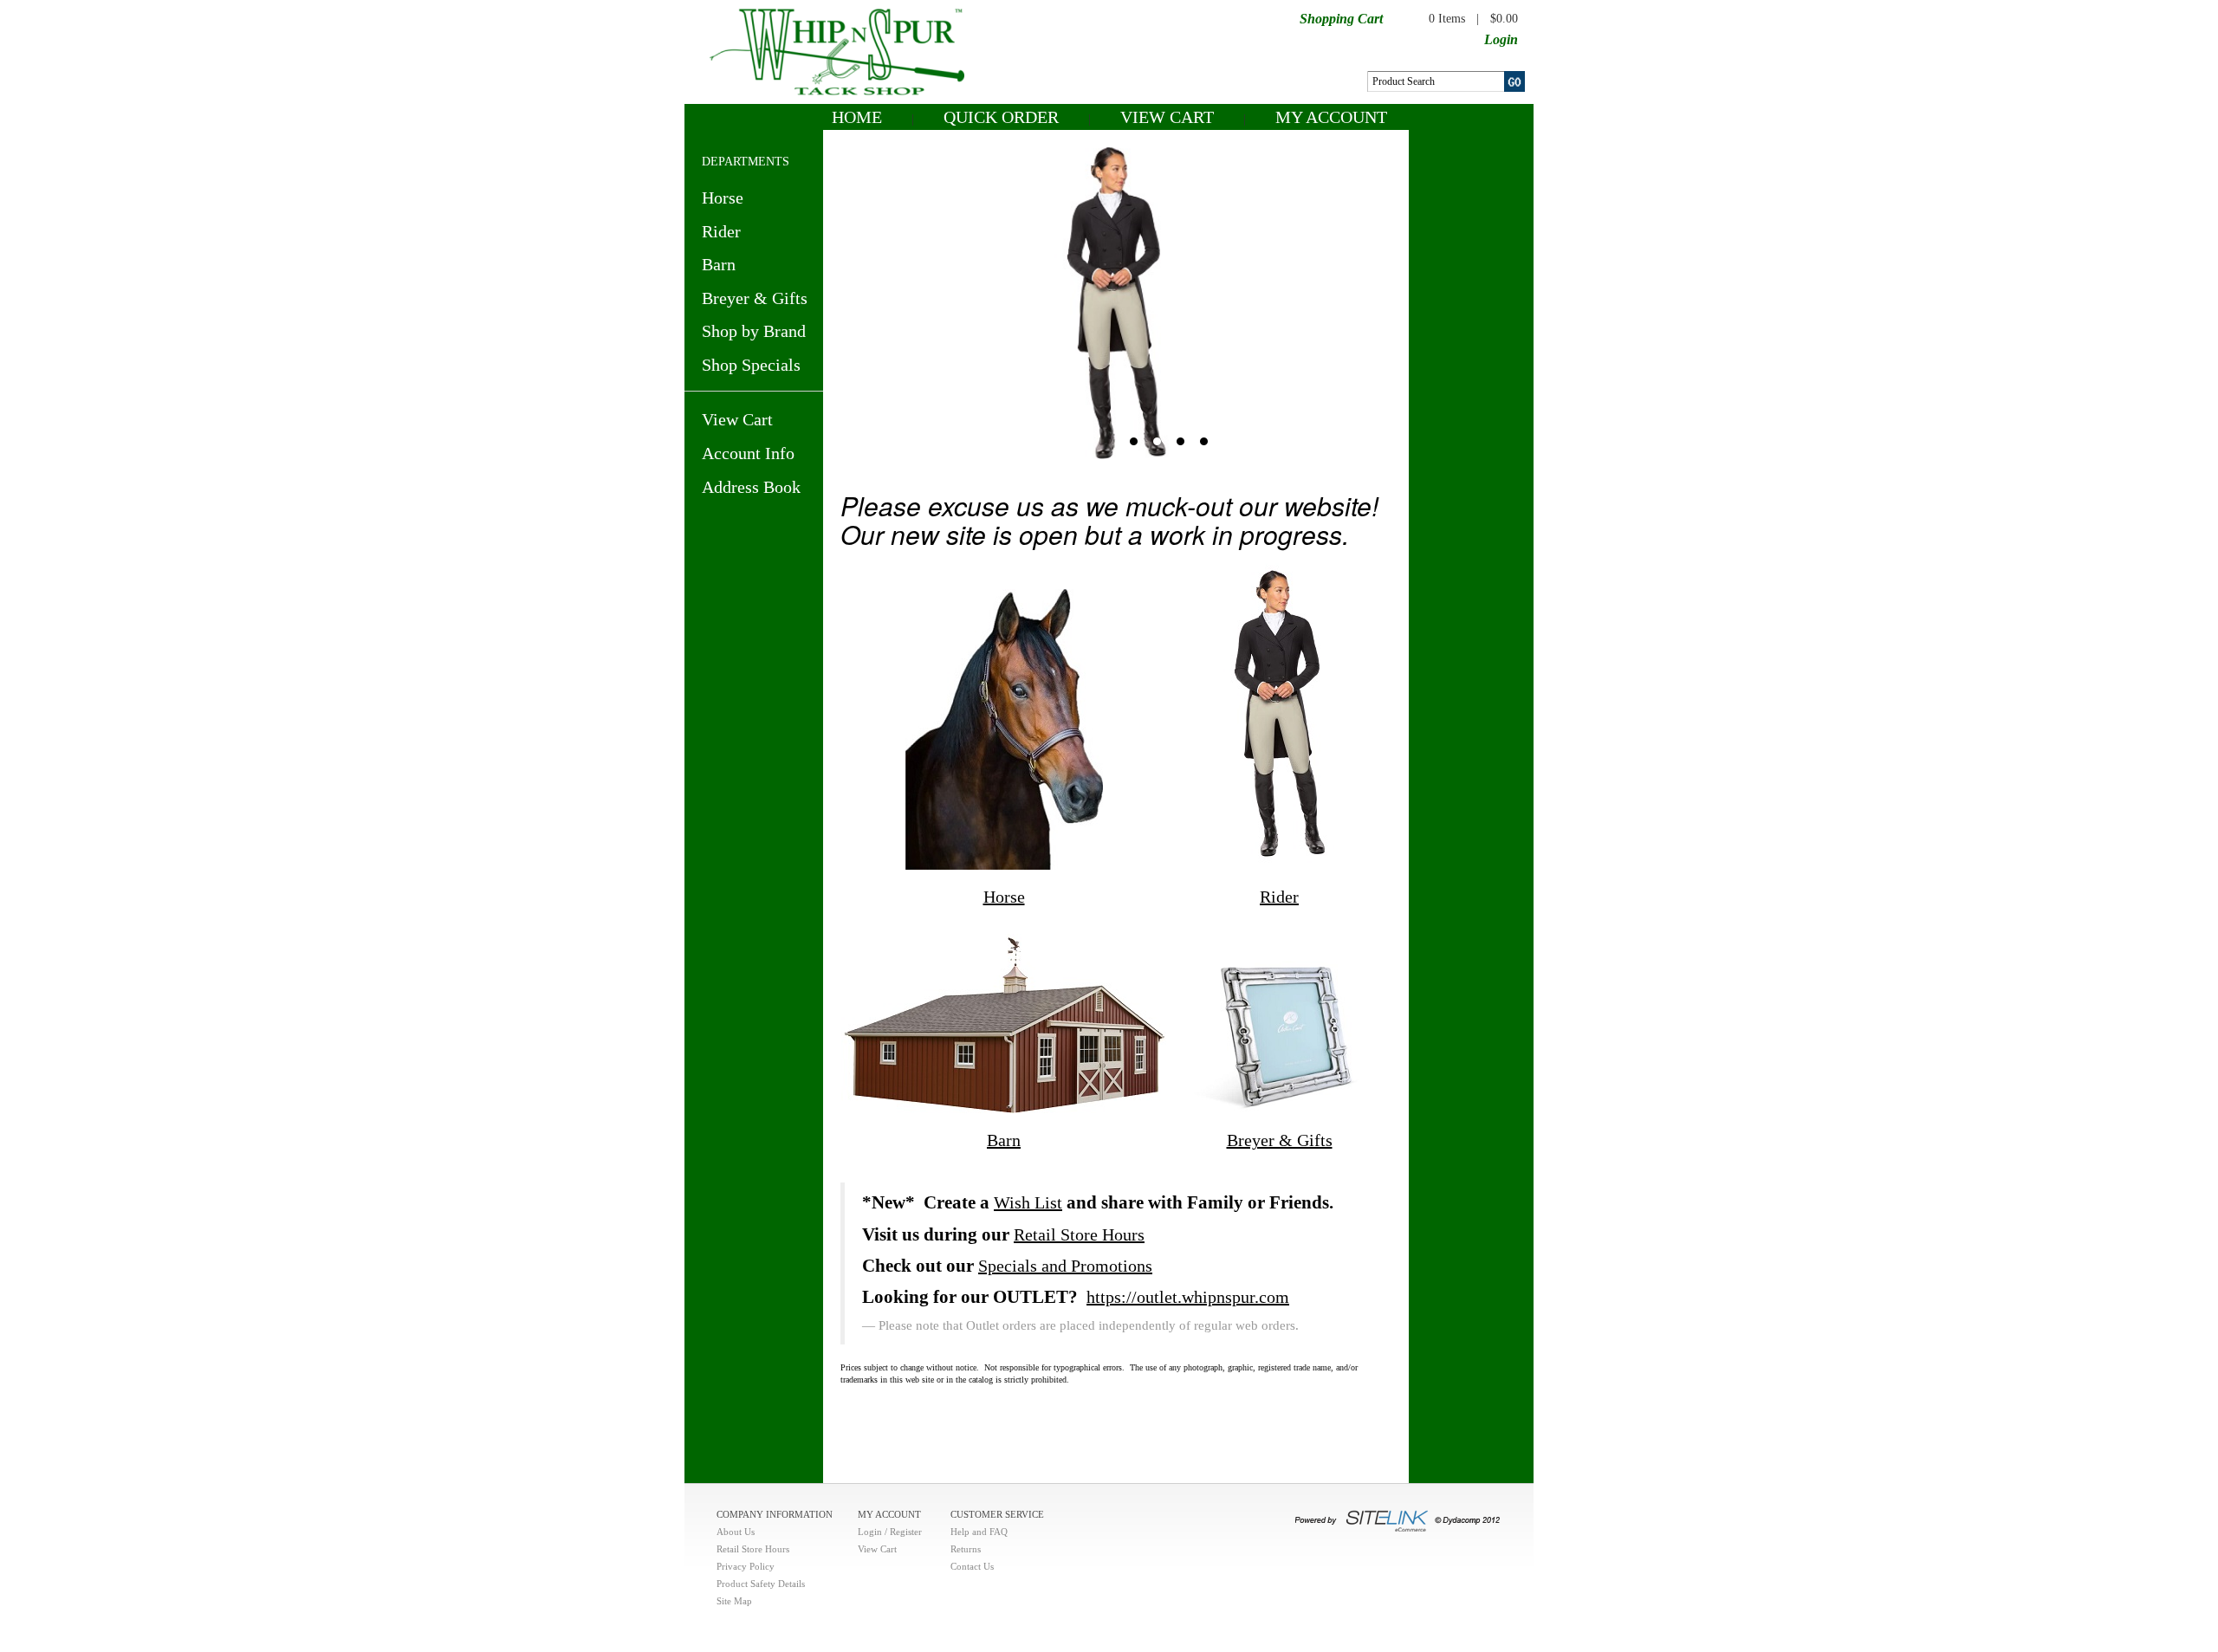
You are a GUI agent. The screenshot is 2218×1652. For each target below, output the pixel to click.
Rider (721, 231)
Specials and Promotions (1065, 1266)
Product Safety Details (761, 1584)
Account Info (748, 453)
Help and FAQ (979, 1532)
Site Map (734, 1601)
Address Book (751, 487)
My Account (1331, 117)
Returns (966, 1549)
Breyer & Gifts (755, 298)
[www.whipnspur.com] (837, 50)
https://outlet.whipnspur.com (1188, 1297)
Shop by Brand (754, 331)
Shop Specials (751, 365)
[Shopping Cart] (1397, 17)
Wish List (1028, 1202)
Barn (719, 264)
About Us (736, 1532)
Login (1501, 39)
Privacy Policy (746, 1566)
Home (857, 117)
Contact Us (972, 1566)
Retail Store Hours (1079, 1234)
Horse (723, 198)
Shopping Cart (1341, 19)
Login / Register (890, 1532)
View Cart (1167, 117)
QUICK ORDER (1001, 117)
